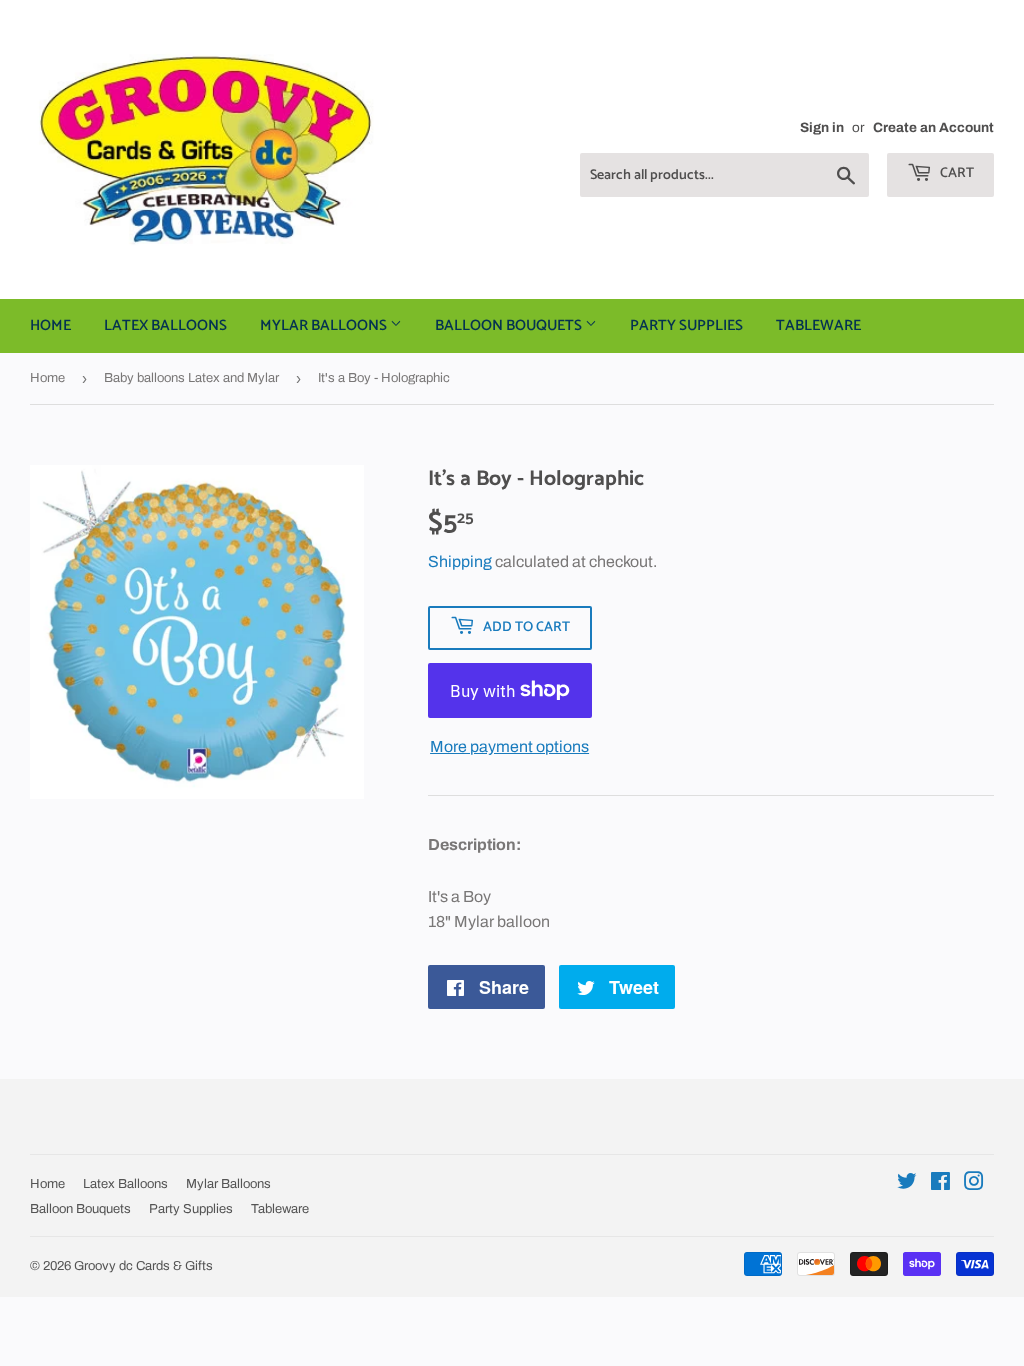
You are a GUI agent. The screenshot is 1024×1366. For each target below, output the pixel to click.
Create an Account (933, 127)
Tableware (818, 325)
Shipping (460, 561)
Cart (955, 173)
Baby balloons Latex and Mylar (191, 378)
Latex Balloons (165, 325)
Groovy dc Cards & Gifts (143, 1266)
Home (50, 325)
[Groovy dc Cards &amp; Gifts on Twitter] (907, 1183)
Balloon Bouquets (510, 325)
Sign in (822, 127)
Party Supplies (686, 325)
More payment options (509, 746)
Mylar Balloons (325, 325)
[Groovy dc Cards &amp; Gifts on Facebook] (940, 1183)
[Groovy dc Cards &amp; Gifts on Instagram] (974, 1183)
